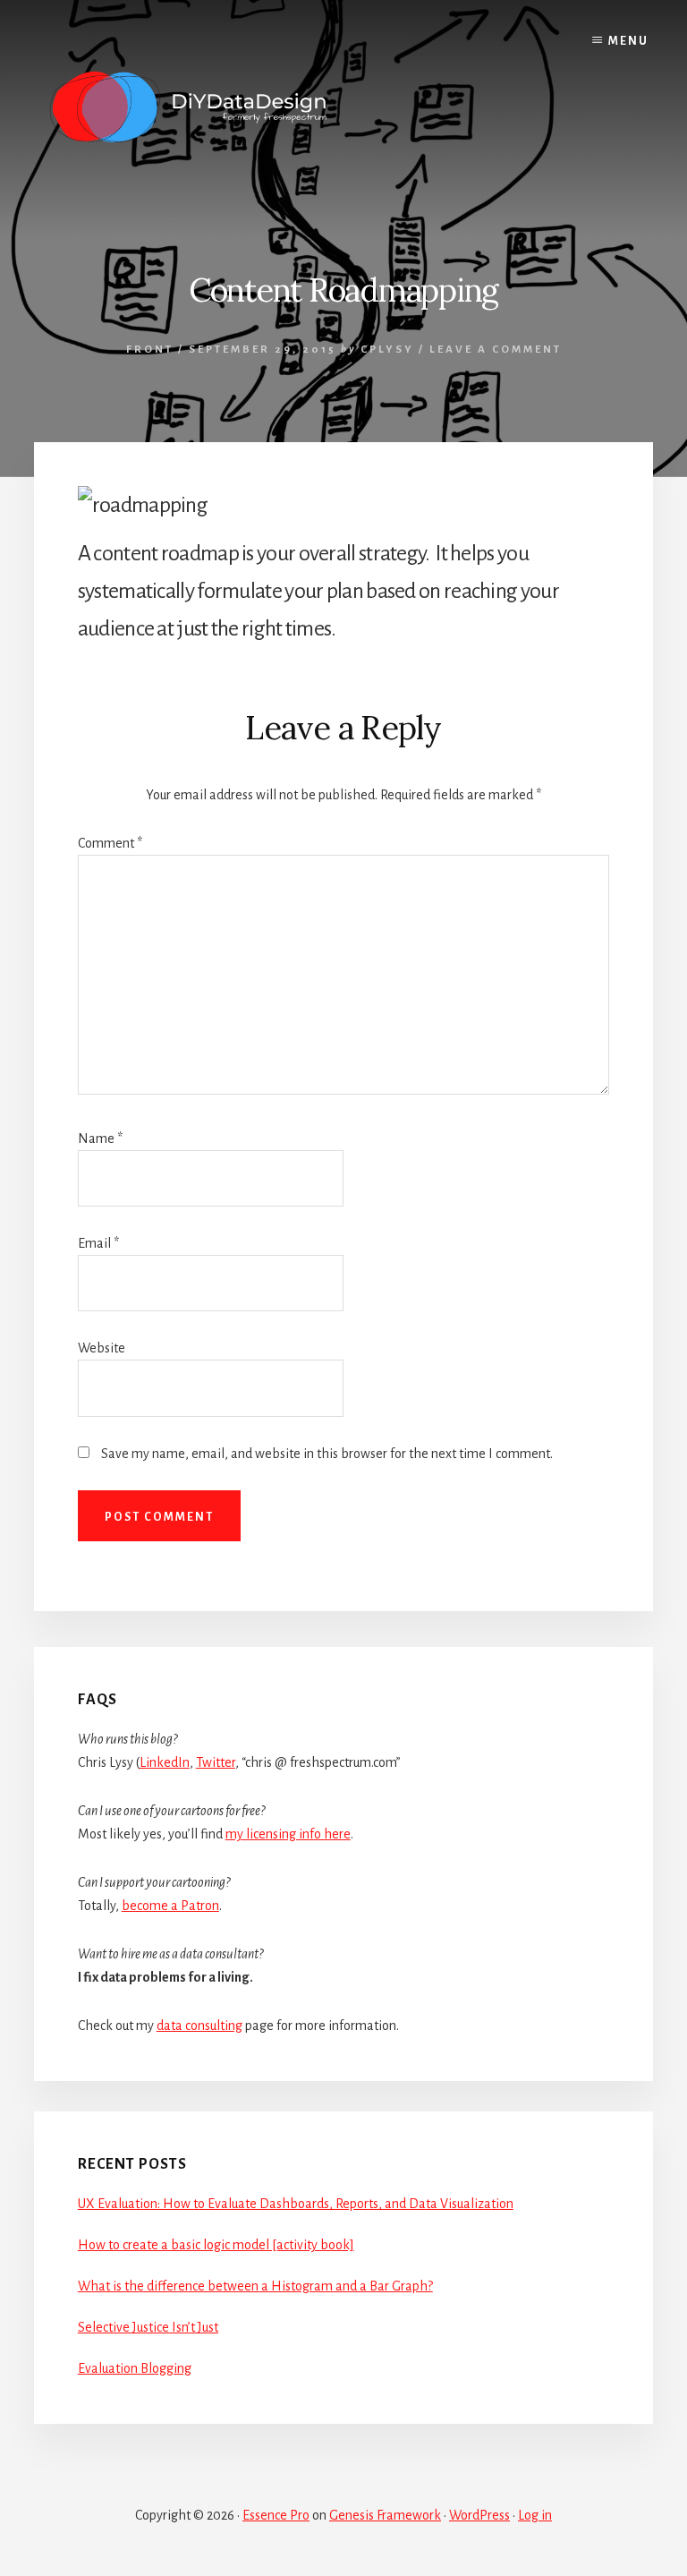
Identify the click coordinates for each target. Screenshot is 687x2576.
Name (100, 1139)
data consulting (199, 2026)
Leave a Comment (496, 350)
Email (98, 1243)
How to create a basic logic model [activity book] (216, 2245)
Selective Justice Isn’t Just (148, 2327)
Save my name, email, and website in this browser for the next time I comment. (327, 1454)
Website (102, 1348)
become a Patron (170, 1906)
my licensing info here (288, 1834)
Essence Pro (276, 2515)
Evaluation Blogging (135, 2368)
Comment (110, 843)
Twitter (216, 1762)
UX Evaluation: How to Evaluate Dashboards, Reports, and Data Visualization (296, 2204)
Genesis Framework (385, 2515)
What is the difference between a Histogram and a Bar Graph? (255, 2286)
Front (150, 350)
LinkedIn (165, 1762)
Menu (628, 41)
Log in (535, 2515)
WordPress (479, 2515)
